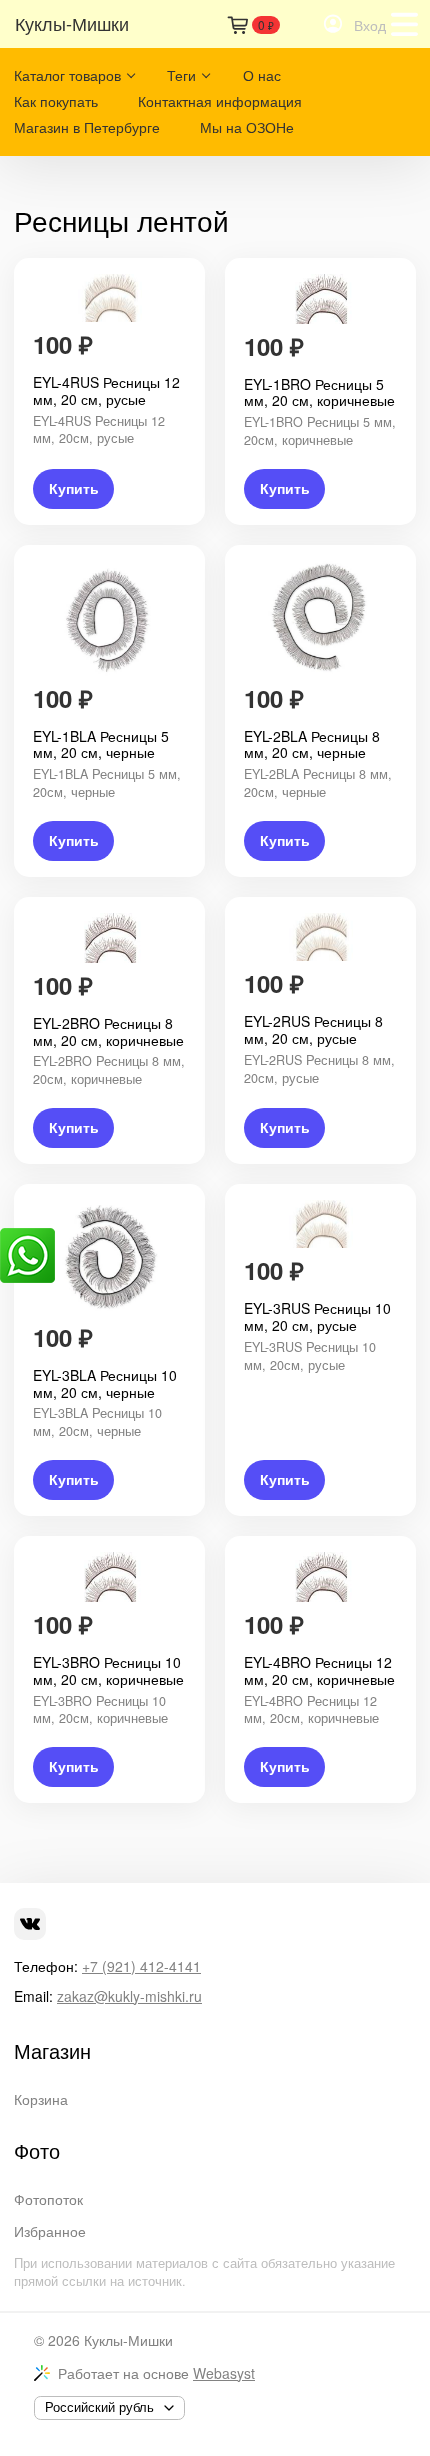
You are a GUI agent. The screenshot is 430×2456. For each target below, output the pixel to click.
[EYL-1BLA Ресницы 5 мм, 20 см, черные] (109, 618)
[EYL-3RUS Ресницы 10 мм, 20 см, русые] (320, 1224)
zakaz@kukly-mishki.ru (129, 1996)
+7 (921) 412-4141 (141, 1966)
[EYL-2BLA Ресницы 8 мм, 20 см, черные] (320, 618)
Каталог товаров (67, 75)
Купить (74, 489)
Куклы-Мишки (128, 2340)
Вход (370, 25)
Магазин (52, 2051)
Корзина (41, 2099)
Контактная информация (220, 101)
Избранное (50, 2231)
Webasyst (224, 2373)
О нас (262, 75)
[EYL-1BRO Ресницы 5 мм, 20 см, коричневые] (320, 299)
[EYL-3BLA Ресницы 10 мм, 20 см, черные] (109, 1257)
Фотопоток (48, 2199)
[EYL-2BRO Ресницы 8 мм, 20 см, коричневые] (109, 938)
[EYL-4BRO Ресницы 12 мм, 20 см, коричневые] (320, 1577)
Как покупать (56, 101)
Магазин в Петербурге (87, 127)
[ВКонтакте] (30, 1924)
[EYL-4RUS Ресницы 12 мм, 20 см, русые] (109, 298)
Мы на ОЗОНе (247, 127)
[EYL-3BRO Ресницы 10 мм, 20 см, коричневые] (109, 1577)
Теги (181, 75)
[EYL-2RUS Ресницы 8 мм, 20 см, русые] (320, 937)
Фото (37, 2151)
